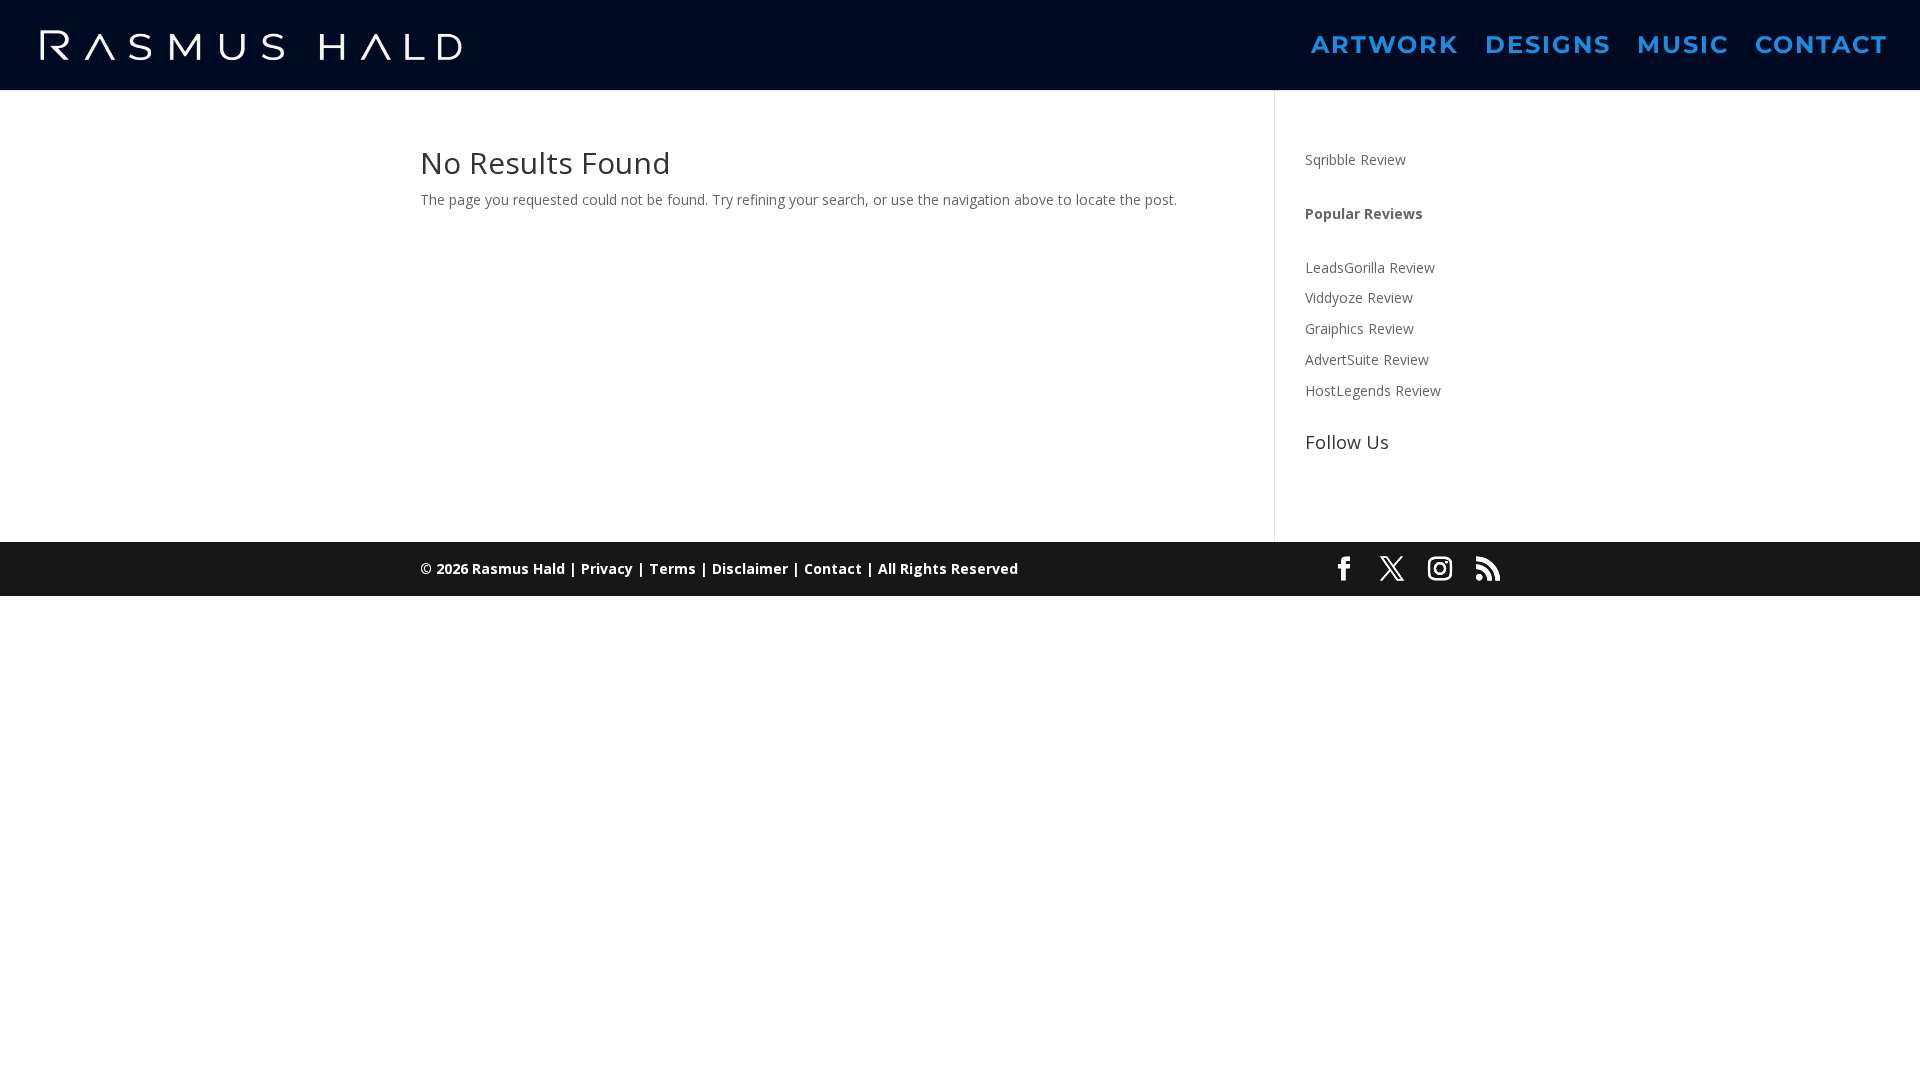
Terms (672, 568)
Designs (1548, 48)
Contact (1821, 48)
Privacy (607, 568)
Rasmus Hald (518, 568)
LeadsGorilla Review (1370, 267)
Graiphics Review (1359, 328)
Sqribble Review (1355, 159)
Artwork (1385, 48)
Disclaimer (750, 568)
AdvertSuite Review (1367, 359)
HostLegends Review (1373, 390)
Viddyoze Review (1359, 297)
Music (1683, 48)
